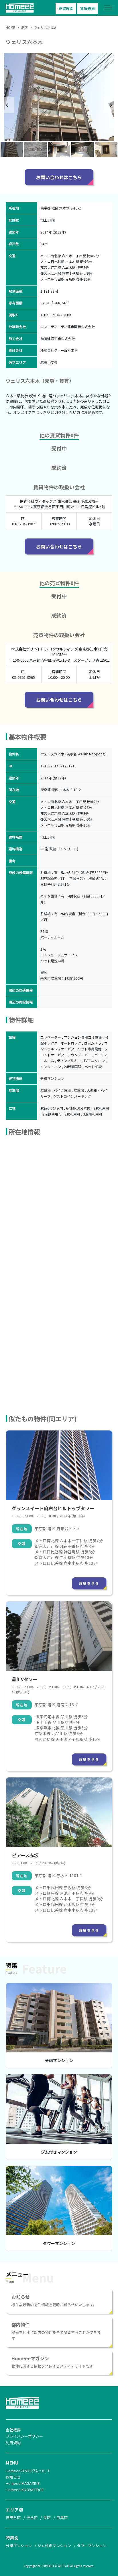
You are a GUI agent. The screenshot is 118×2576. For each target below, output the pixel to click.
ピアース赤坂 (25, 1855)
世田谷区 (13, 2518)
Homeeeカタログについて (28, 2471)
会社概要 (13, 2430)
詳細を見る (89, 1583)
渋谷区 (32, 2518)
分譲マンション (59, 2060)
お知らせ (13, 2477)
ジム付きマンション (59, 2152)
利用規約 (13, 2443)
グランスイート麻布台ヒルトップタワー (53, 1508)
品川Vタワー (25, 1679)
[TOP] (21, 16)
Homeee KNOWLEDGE (25, 2490)
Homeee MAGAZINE (23, 2483)
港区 (47, 2518)
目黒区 (62, 2518)
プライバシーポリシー (24, 2436)
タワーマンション (59, 2243)
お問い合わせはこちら (59, 177)
